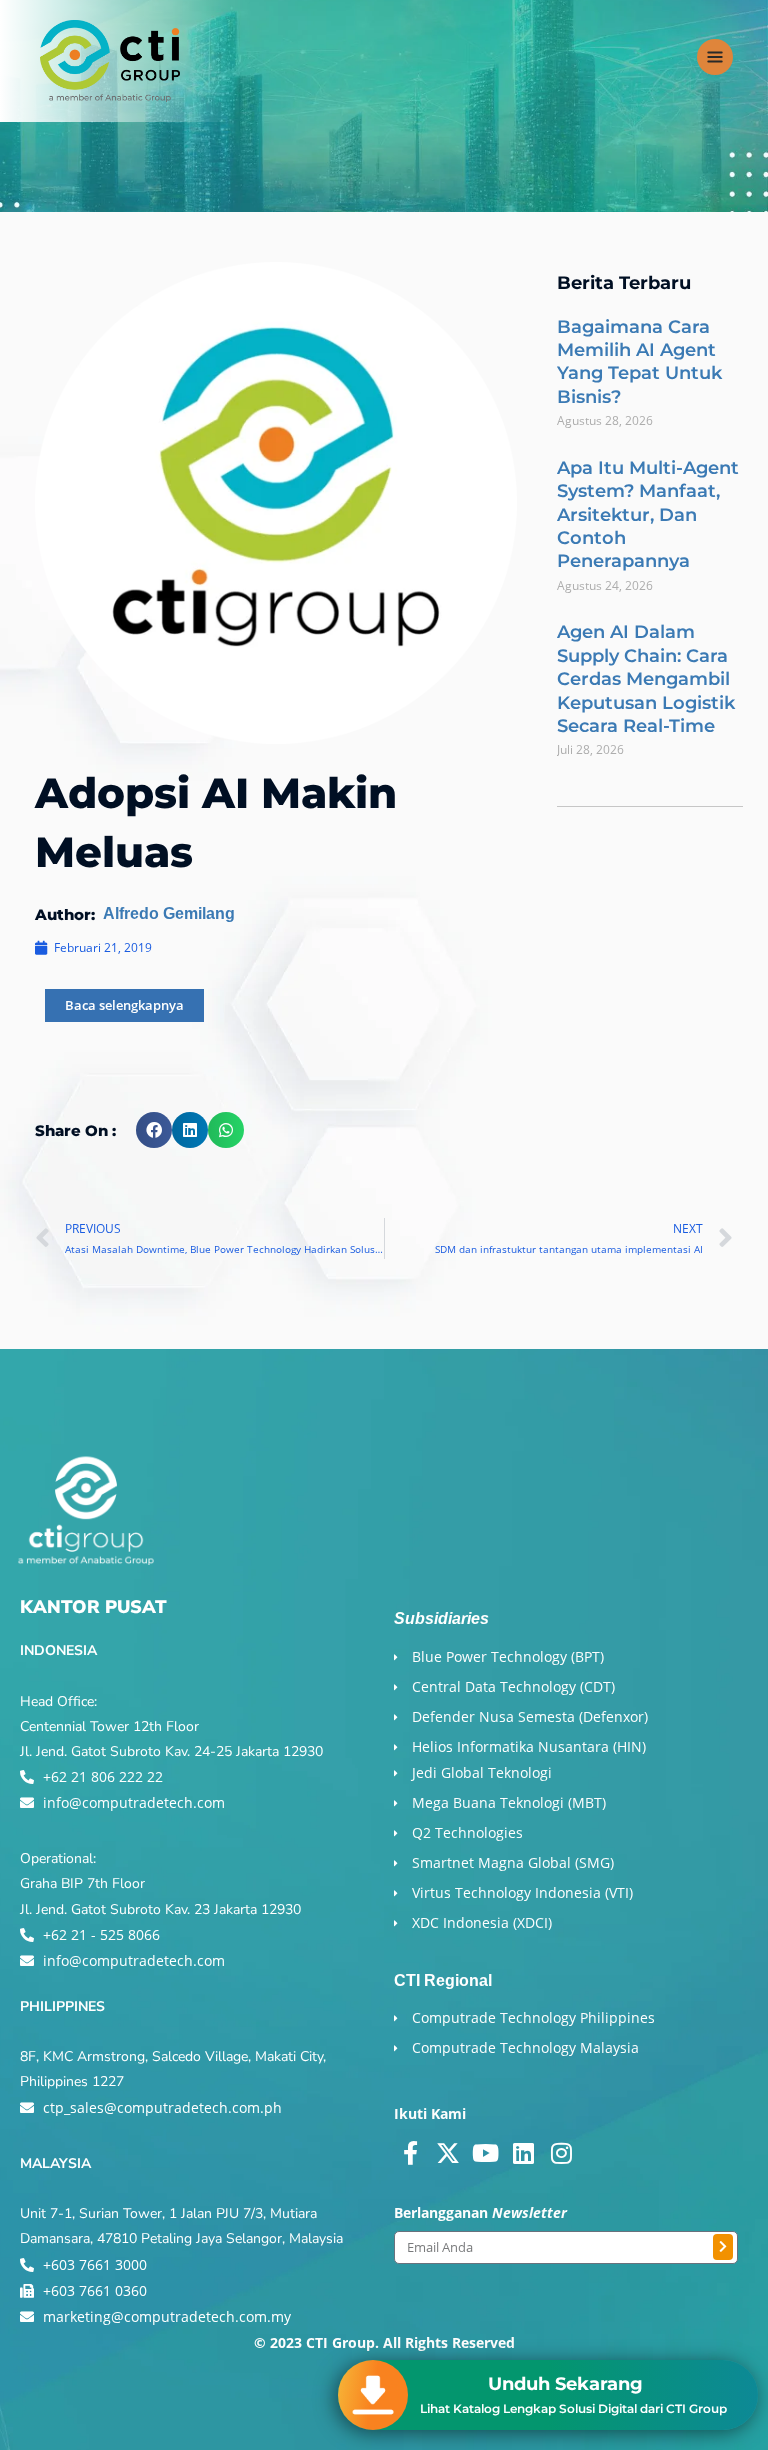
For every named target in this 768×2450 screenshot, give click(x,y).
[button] (154, 1130)
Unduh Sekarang (565, 2384)
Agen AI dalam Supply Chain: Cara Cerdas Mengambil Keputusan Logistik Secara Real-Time (646, 679)
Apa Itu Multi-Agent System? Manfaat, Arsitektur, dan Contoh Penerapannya (648, 515)
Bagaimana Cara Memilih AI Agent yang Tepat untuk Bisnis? (639, 362)
